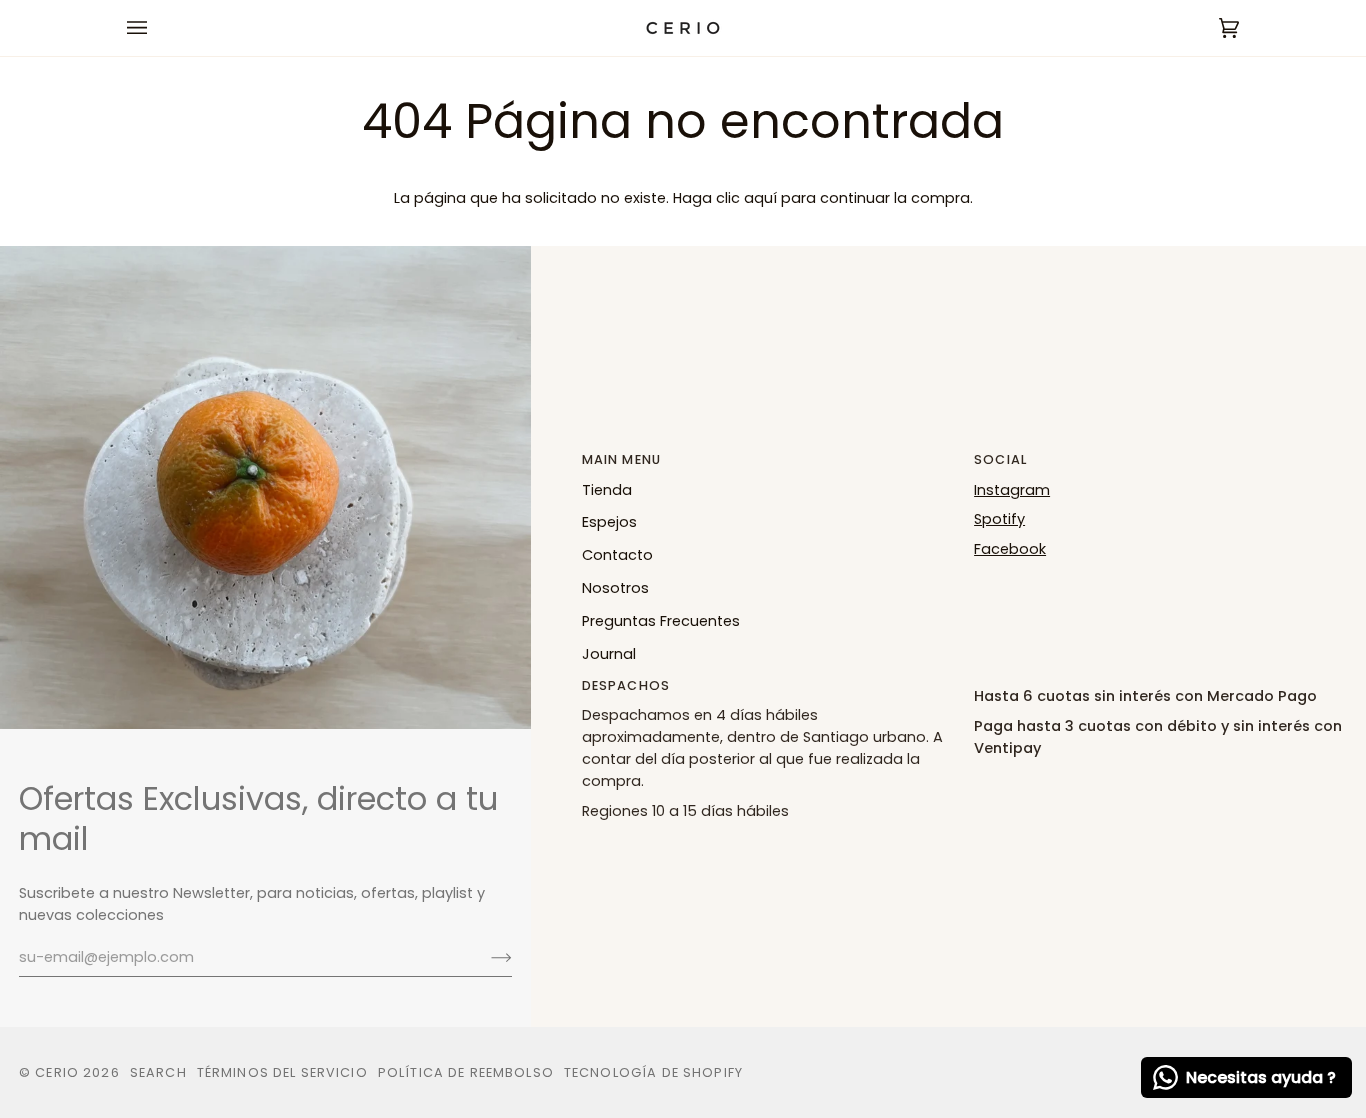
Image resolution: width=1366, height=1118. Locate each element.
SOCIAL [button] (1000, 459)
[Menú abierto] (157, 28)
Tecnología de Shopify (653, 1072)
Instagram (1012, 490)
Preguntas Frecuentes (661, 621)
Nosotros (615, 588)
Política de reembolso (466, 1072)
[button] (1160, 681)
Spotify (999, 519)
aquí (760, 198)
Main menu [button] (621, 459)
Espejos (609, 522)
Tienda (607, 490)
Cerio (57, 1072)
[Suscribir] (485, 957)
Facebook (1010, 549)
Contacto (617, 555)
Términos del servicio (282, 1072)
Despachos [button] (626, 685)
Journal (609, 654)
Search (158, 1072)
